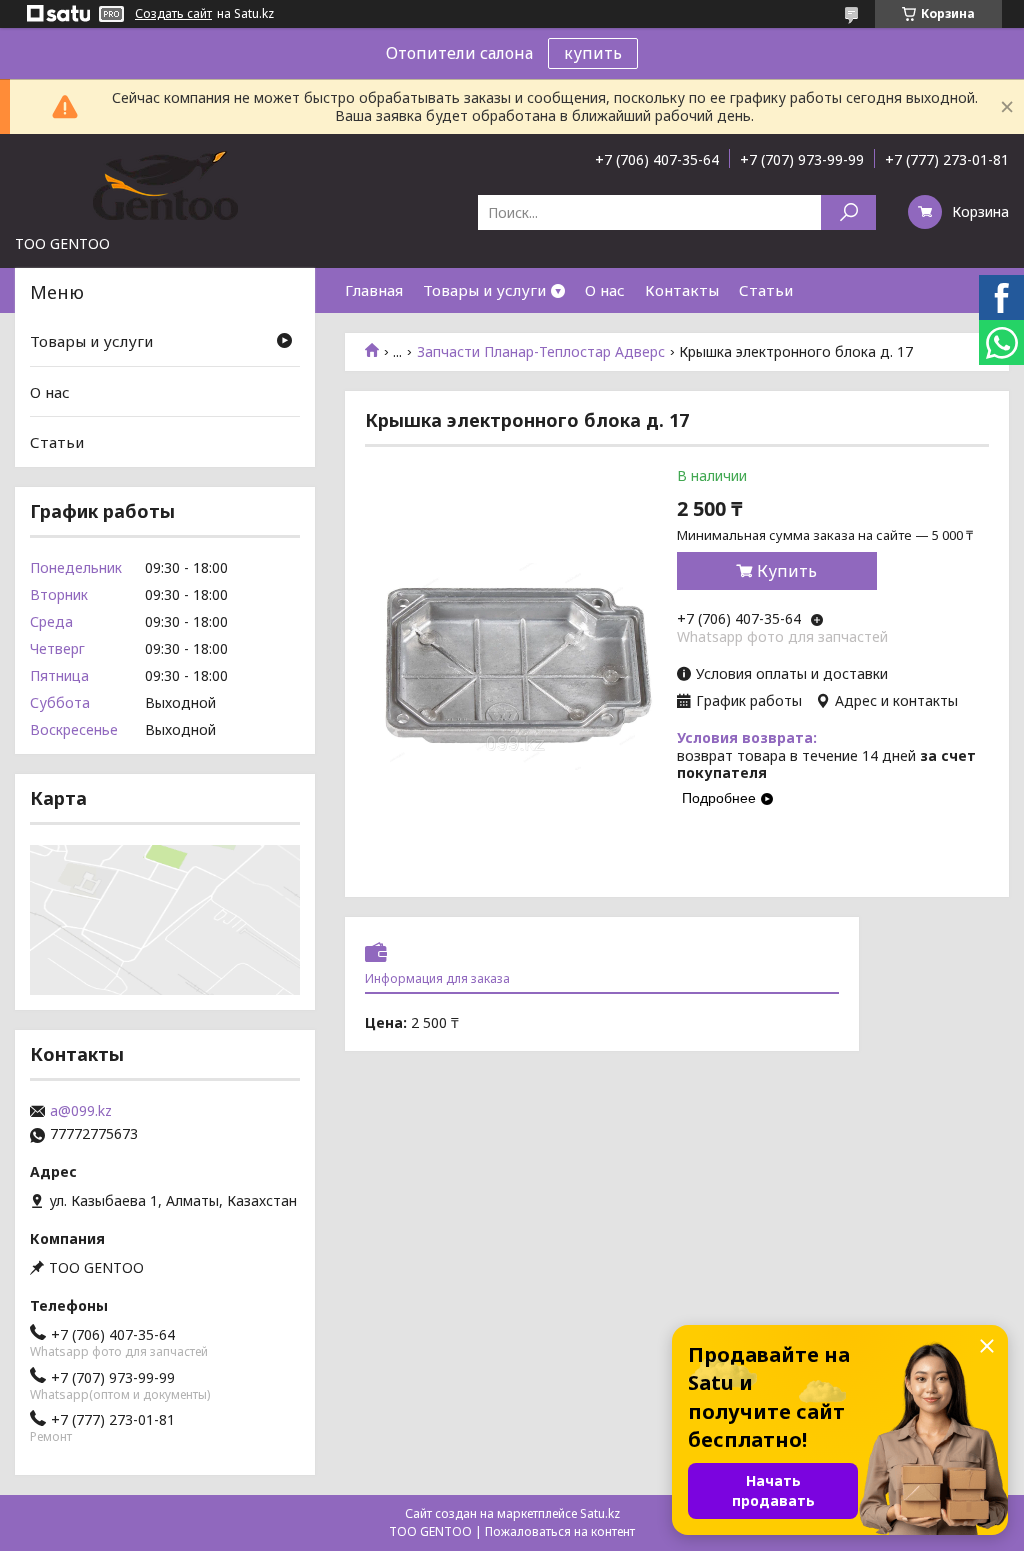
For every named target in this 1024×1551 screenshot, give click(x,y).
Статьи (766, 290)
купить (593, 53)
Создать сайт (173, 14)
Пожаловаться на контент (560, 1531)
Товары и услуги (484, 290)
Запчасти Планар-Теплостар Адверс (541, 352)
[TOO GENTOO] (165, 184)
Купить (787, 571)
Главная (374, 290)
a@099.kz (81, 1111)
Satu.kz (600, 1513)
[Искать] (848, 212)
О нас (605, 290)
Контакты (682, 290)
